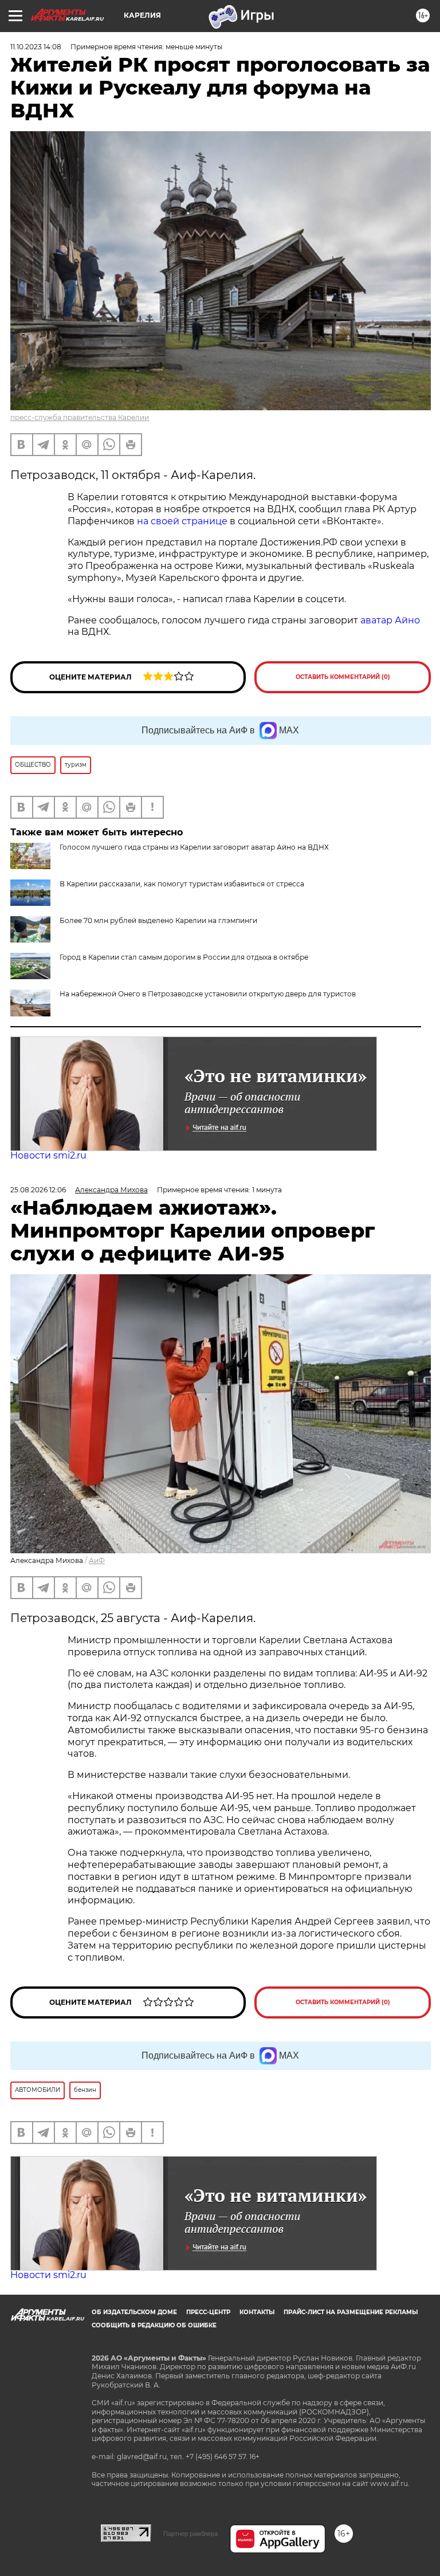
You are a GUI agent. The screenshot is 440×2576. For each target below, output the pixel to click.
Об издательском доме (134, 2312)
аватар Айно (390, 620)
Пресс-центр (208, 2312)
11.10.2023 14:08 (36, 47)
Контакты (257, 2312)
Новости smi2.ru (48, 1155)
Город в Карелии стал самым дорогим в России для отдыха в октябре (184, 957)
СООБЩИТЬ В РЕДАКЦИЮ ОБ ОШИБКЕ (154, 2325)
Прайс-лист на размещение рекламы (351, 2312)
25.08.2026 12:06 (38, 1190)
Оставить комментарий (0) (343, 677)
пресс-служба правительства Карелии (80, 417)
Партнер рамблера (190, 2534)
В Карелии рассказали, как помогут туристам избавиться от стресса (182, 884)
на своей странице (183, 521)
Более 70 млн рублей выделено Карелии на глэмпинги (158, 920)
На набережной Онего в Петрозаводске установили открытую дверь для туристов (208, 994)
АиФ (97, 1560)
